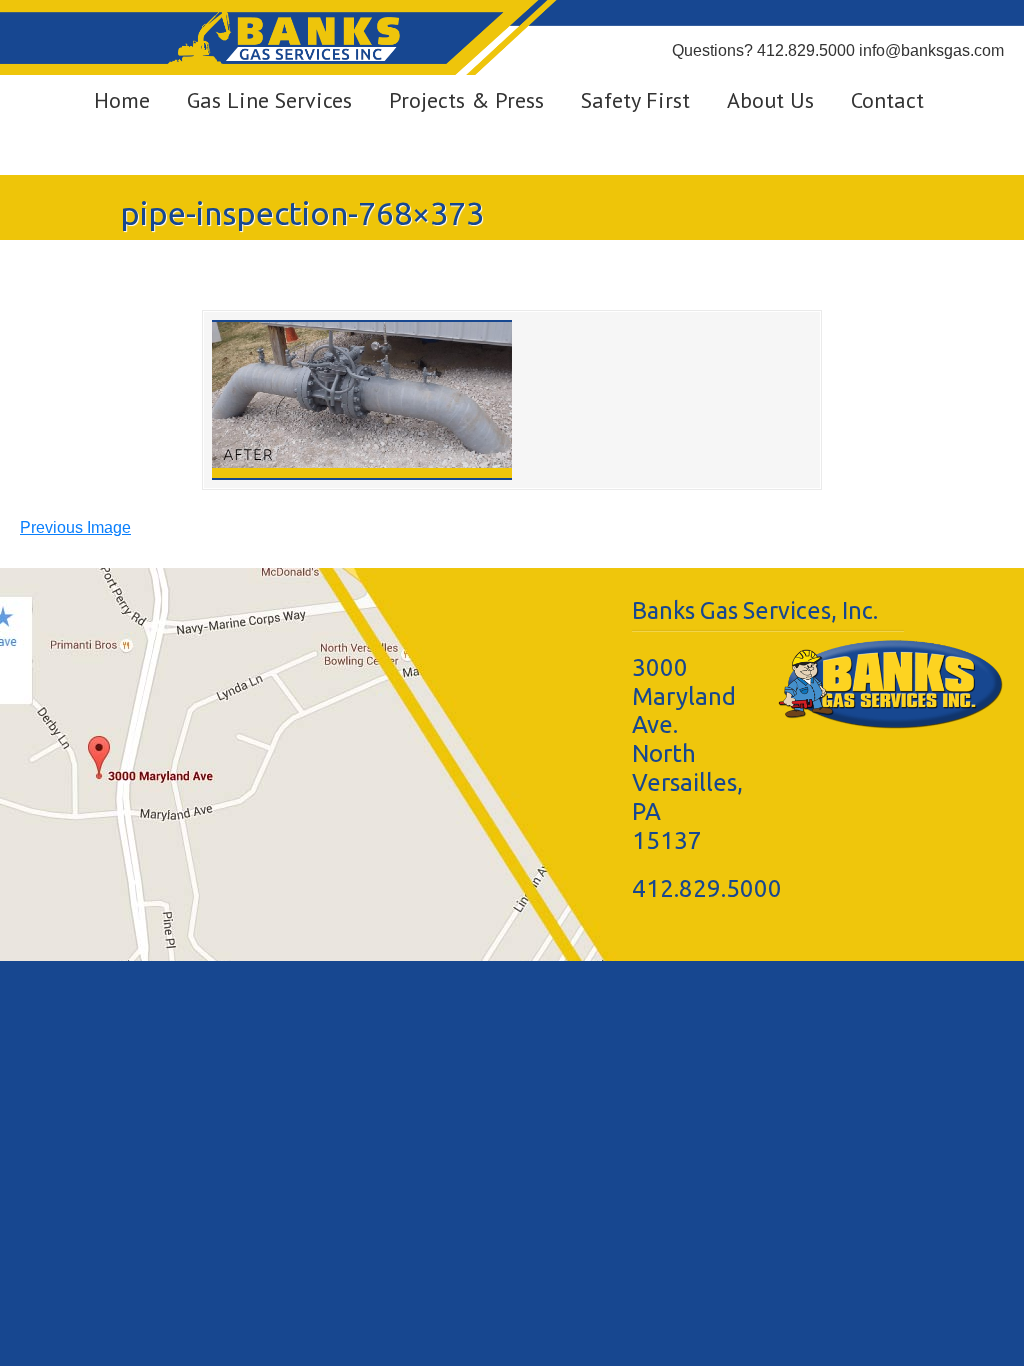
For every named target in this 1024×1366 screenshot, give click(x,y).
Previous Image (75, 527)
